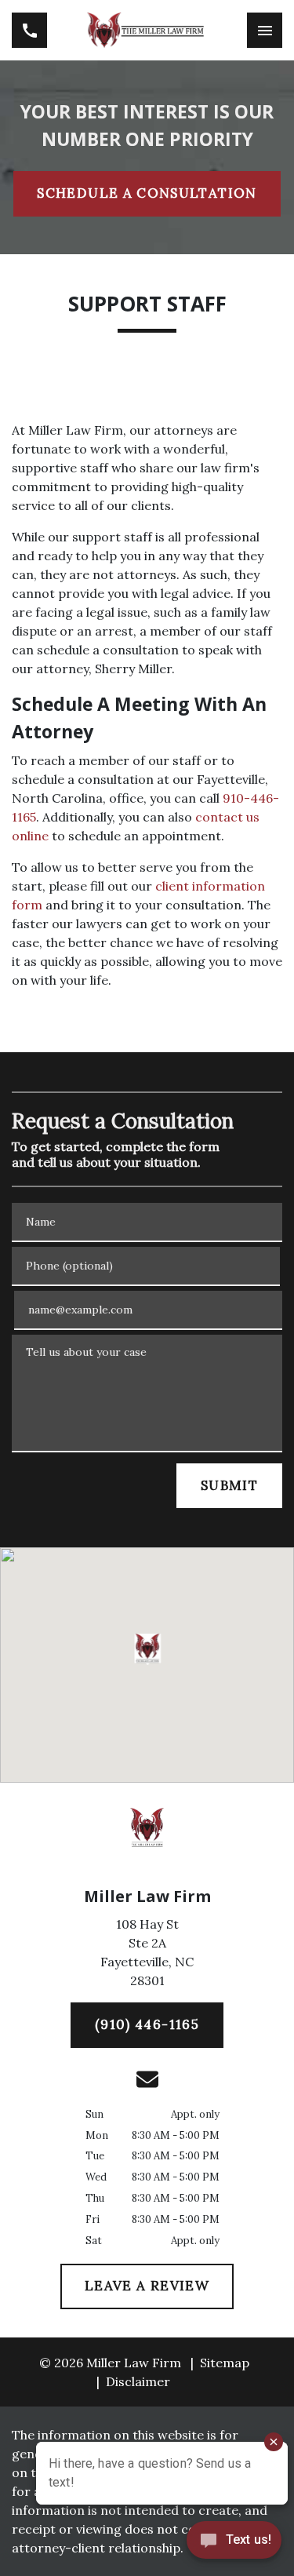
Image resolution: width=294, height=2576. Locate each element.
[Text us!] (234, 2544)
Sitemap (225, 2363)
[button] (147, 1649)
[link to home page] (147, 30)
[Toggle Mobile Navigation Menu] (265, 30)
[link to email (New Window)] (147, 2079)
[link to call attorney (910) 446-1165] (29, 30)
